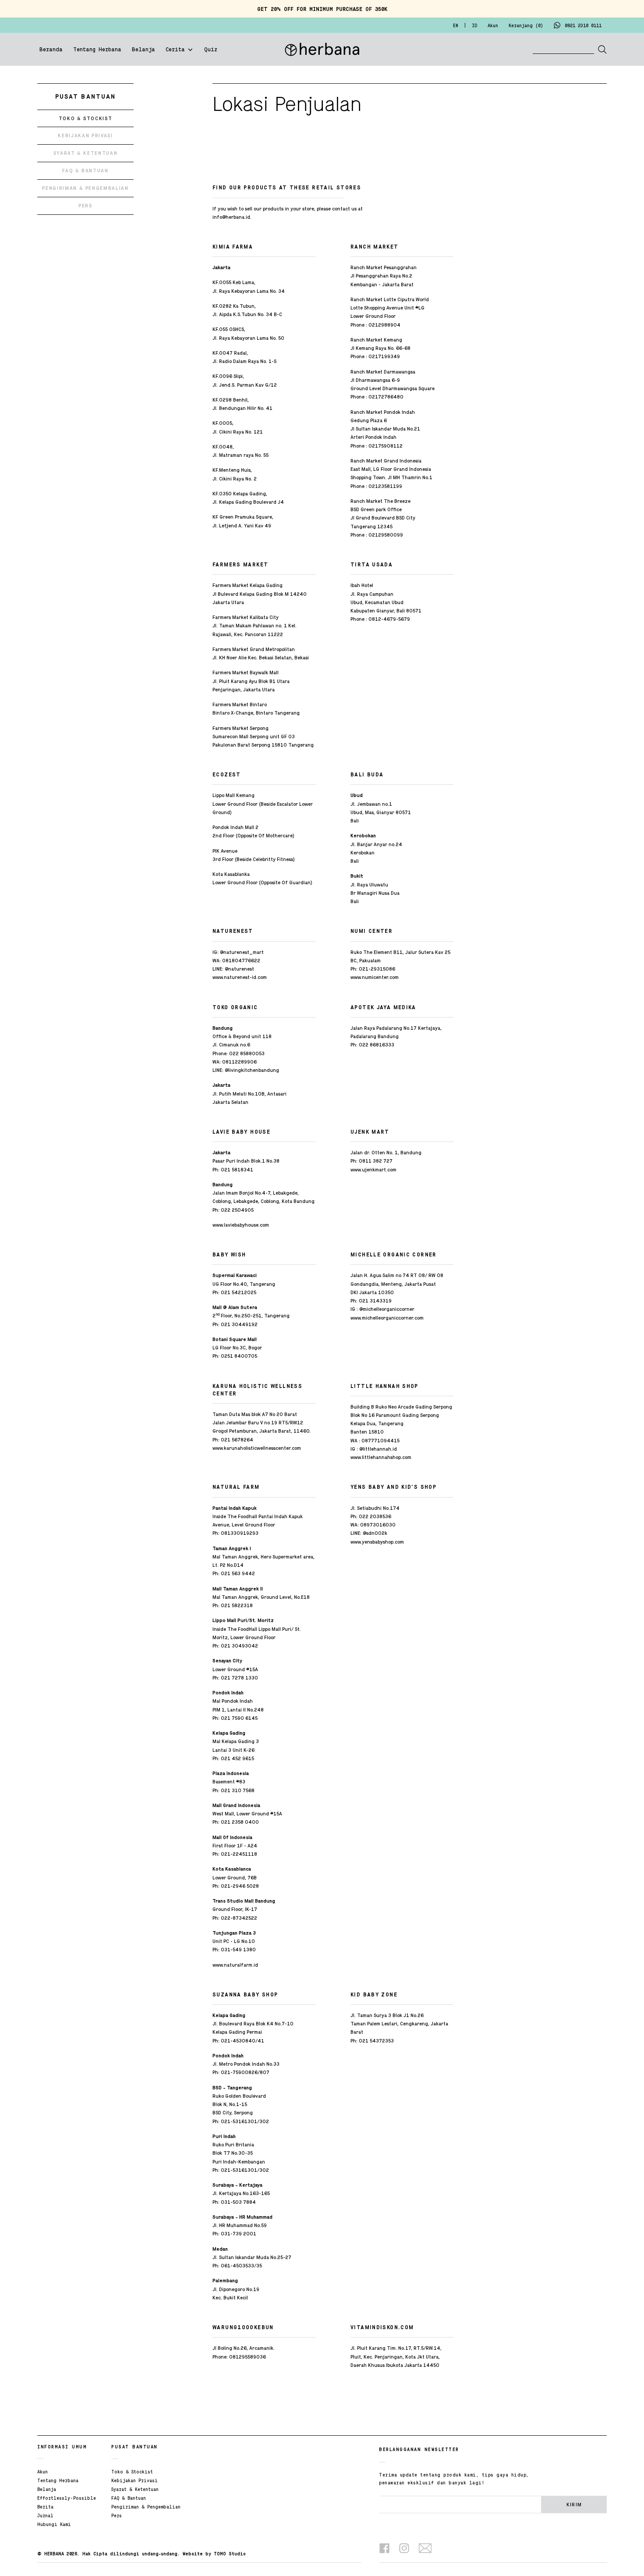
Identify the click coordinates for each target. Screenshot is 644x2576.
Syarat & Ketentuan (135, 2490)
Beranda (51, 50)
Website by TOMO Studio (214, 2554)
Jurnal (45, 2516)
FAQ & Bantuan (129, 2498)
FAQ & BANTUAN (85, 171)
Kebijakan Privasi (134, 2481)
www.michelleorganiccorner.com (387, 1318)
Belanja (143, 50)
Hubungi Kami (54, 2525)
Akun (42, 2472)
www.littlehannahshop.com (381, 1457)
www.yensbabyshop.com (377, 1542)
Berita (45, 2507)
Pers (117, 2516)
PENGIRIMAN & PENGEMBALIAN (85, 188)
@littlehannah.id (378, 1449)
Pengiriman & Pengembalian (146, 2507)
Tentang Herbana (97, 50)
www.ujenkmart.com (373, 1170)
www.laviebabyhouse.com (241, 1225)
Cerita (175, 50)
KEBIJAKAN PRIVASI (85, 135)
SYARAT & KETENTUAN (86, 153)
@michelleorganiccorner (387, 1309)
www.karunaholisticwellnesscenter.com (257, 1448)
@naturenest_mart (242, 952)
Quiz (211, 50)
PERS (85, 206)
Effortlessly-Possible (67, 2498)
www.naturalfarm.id (235, 1965)
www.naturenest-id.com (240, 977)
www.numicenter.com (375, 977)
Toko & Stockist (132, 2472)
